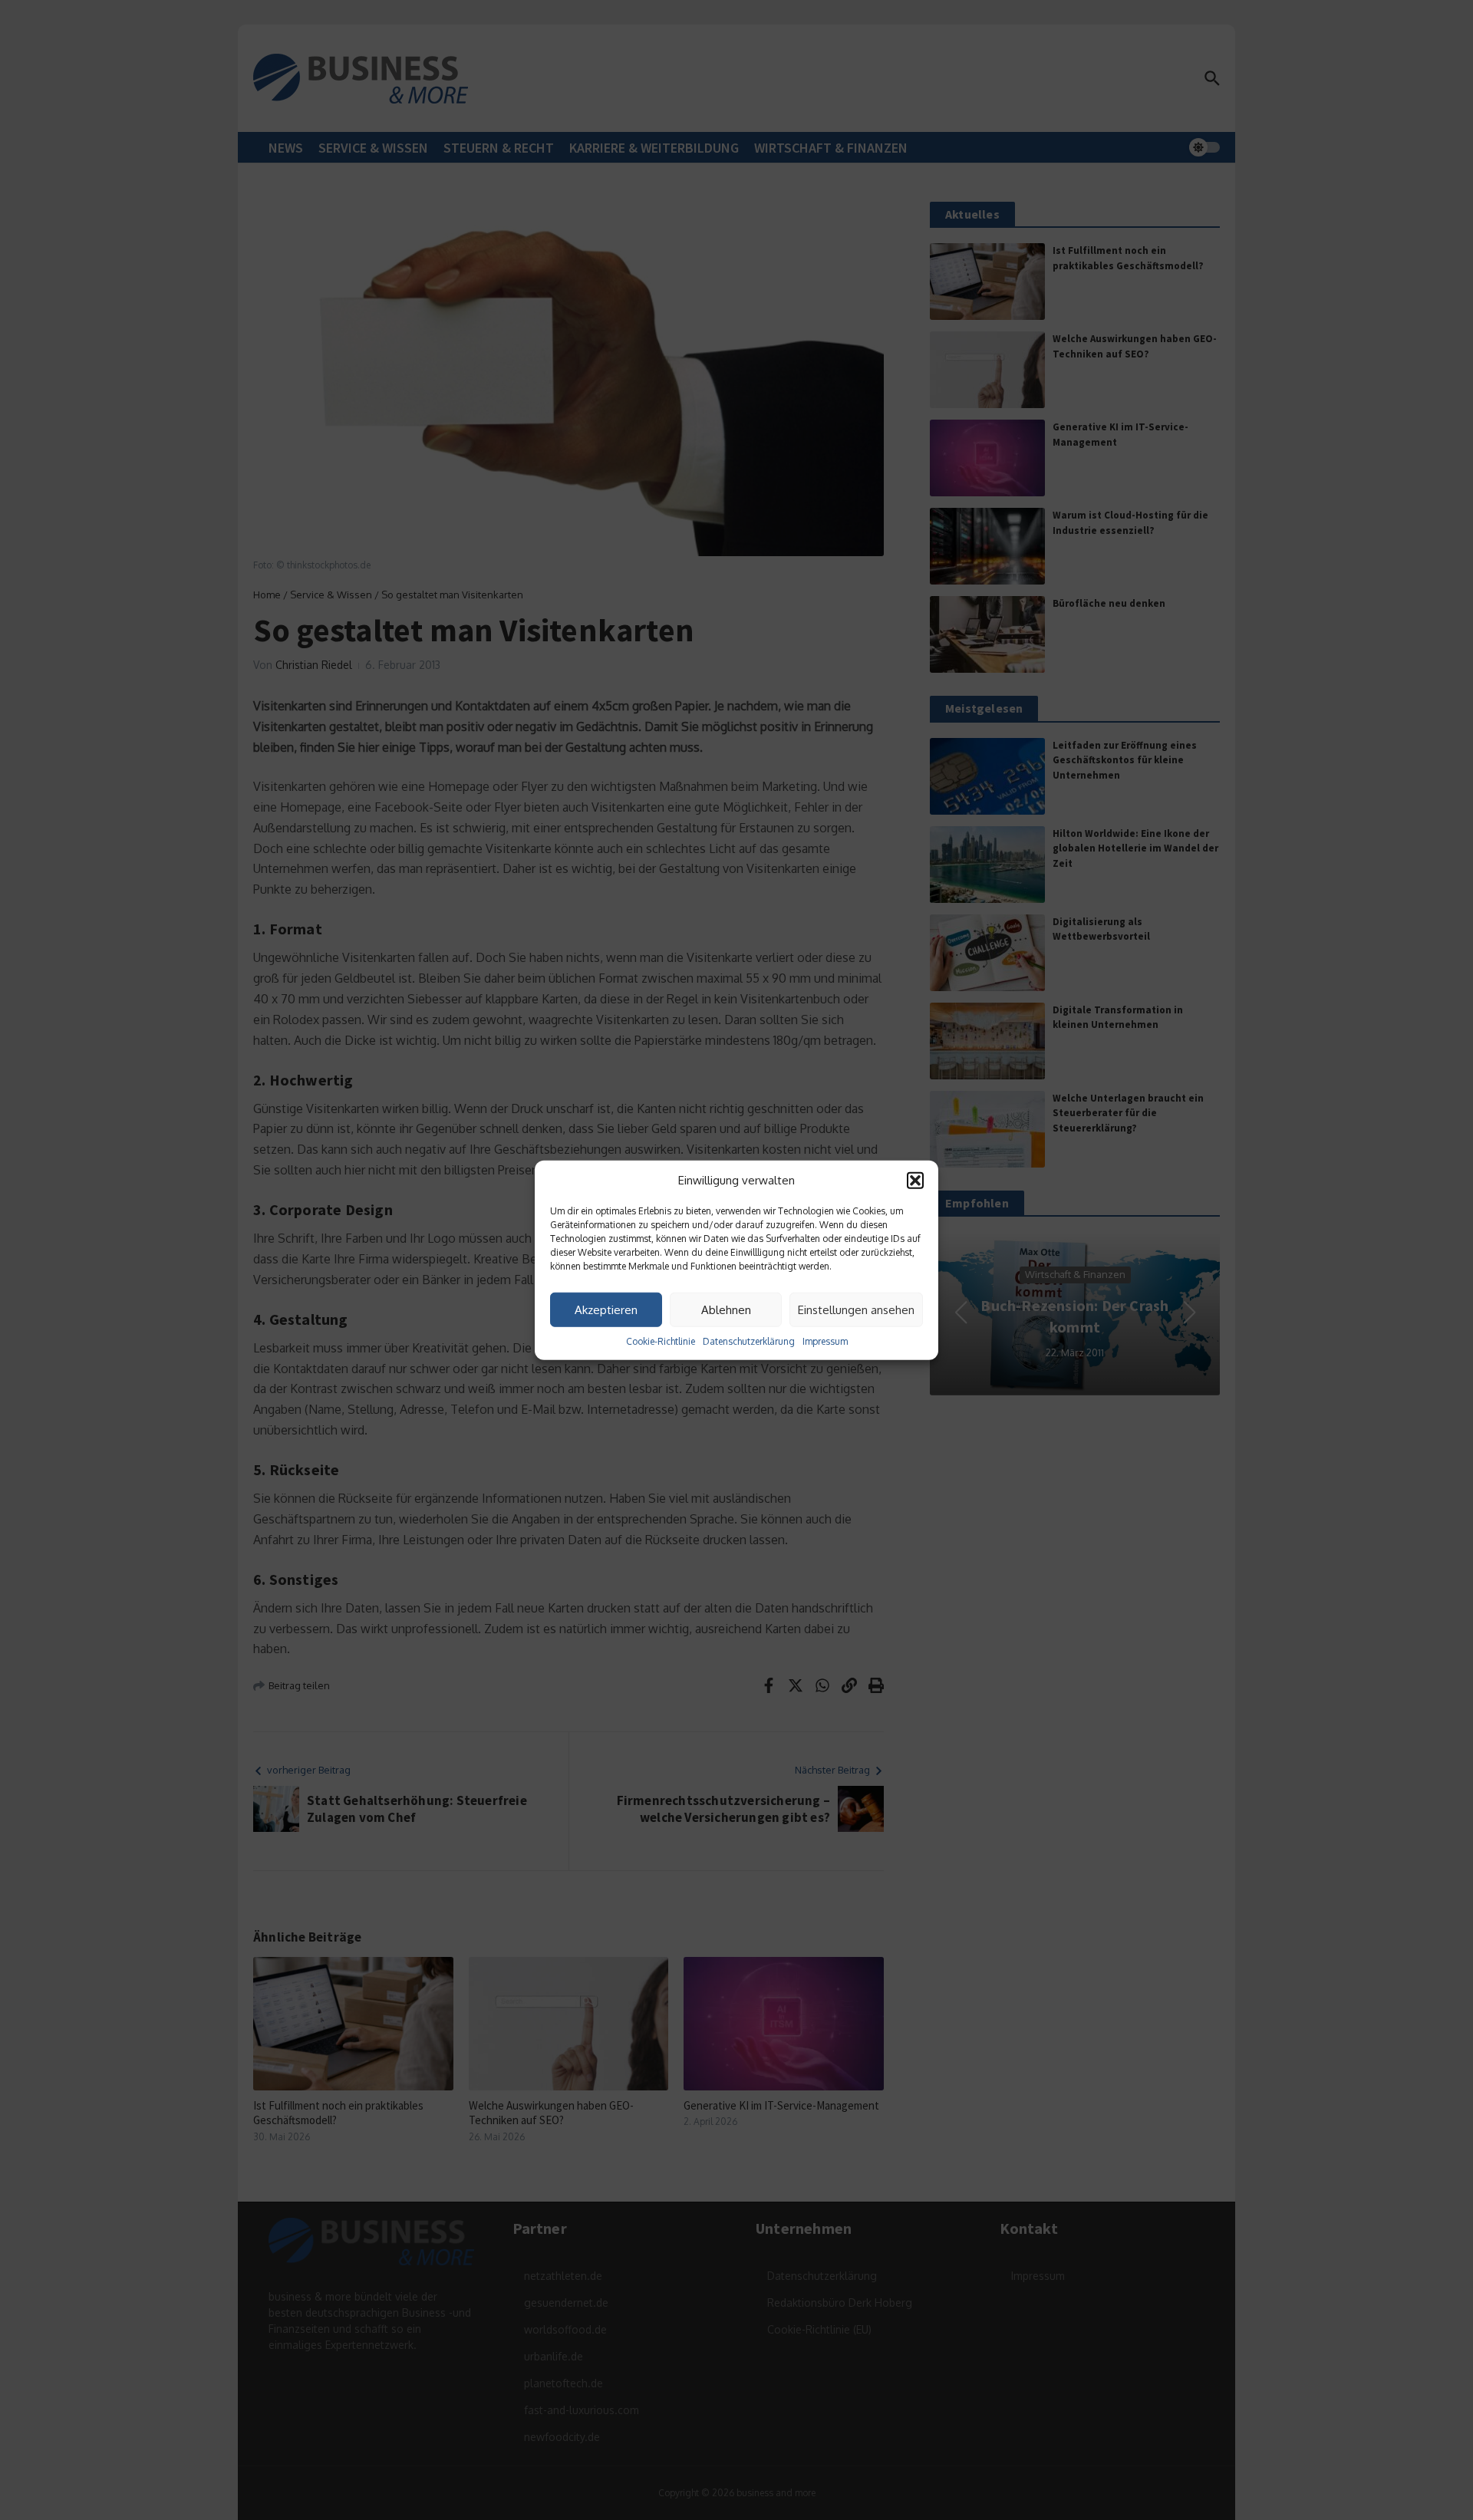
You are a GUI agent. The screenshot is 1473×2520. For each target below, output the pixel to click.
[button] (915, 1181)
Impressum (825, 1341)
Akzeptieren (606, 1309)
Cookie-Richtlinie (661, 1341)
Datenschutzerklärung (749, 1341)
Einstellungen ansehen (856, 1309)
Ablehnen (726, 1309)
